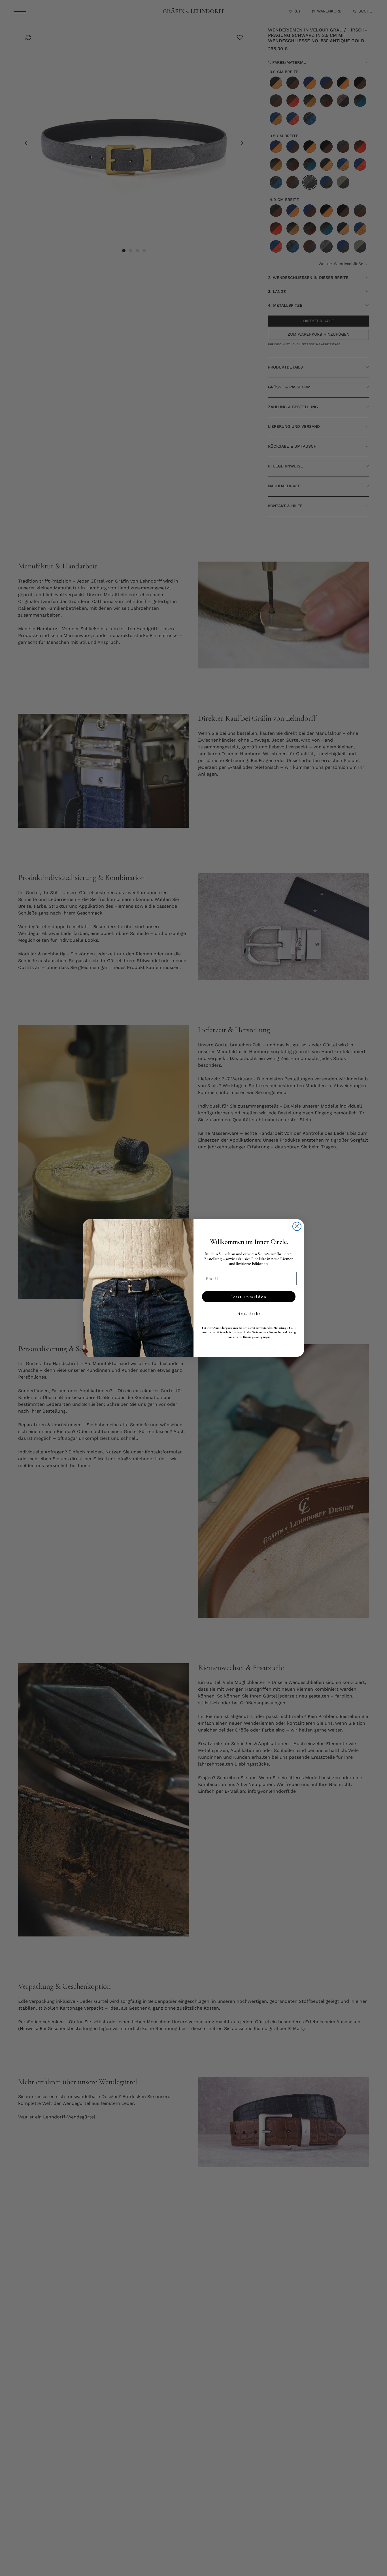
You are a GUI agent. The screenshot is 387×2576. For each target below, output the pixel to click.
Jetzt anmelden (249, 1297)
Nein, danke (249, 1314)
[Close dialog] (297, 1226)
